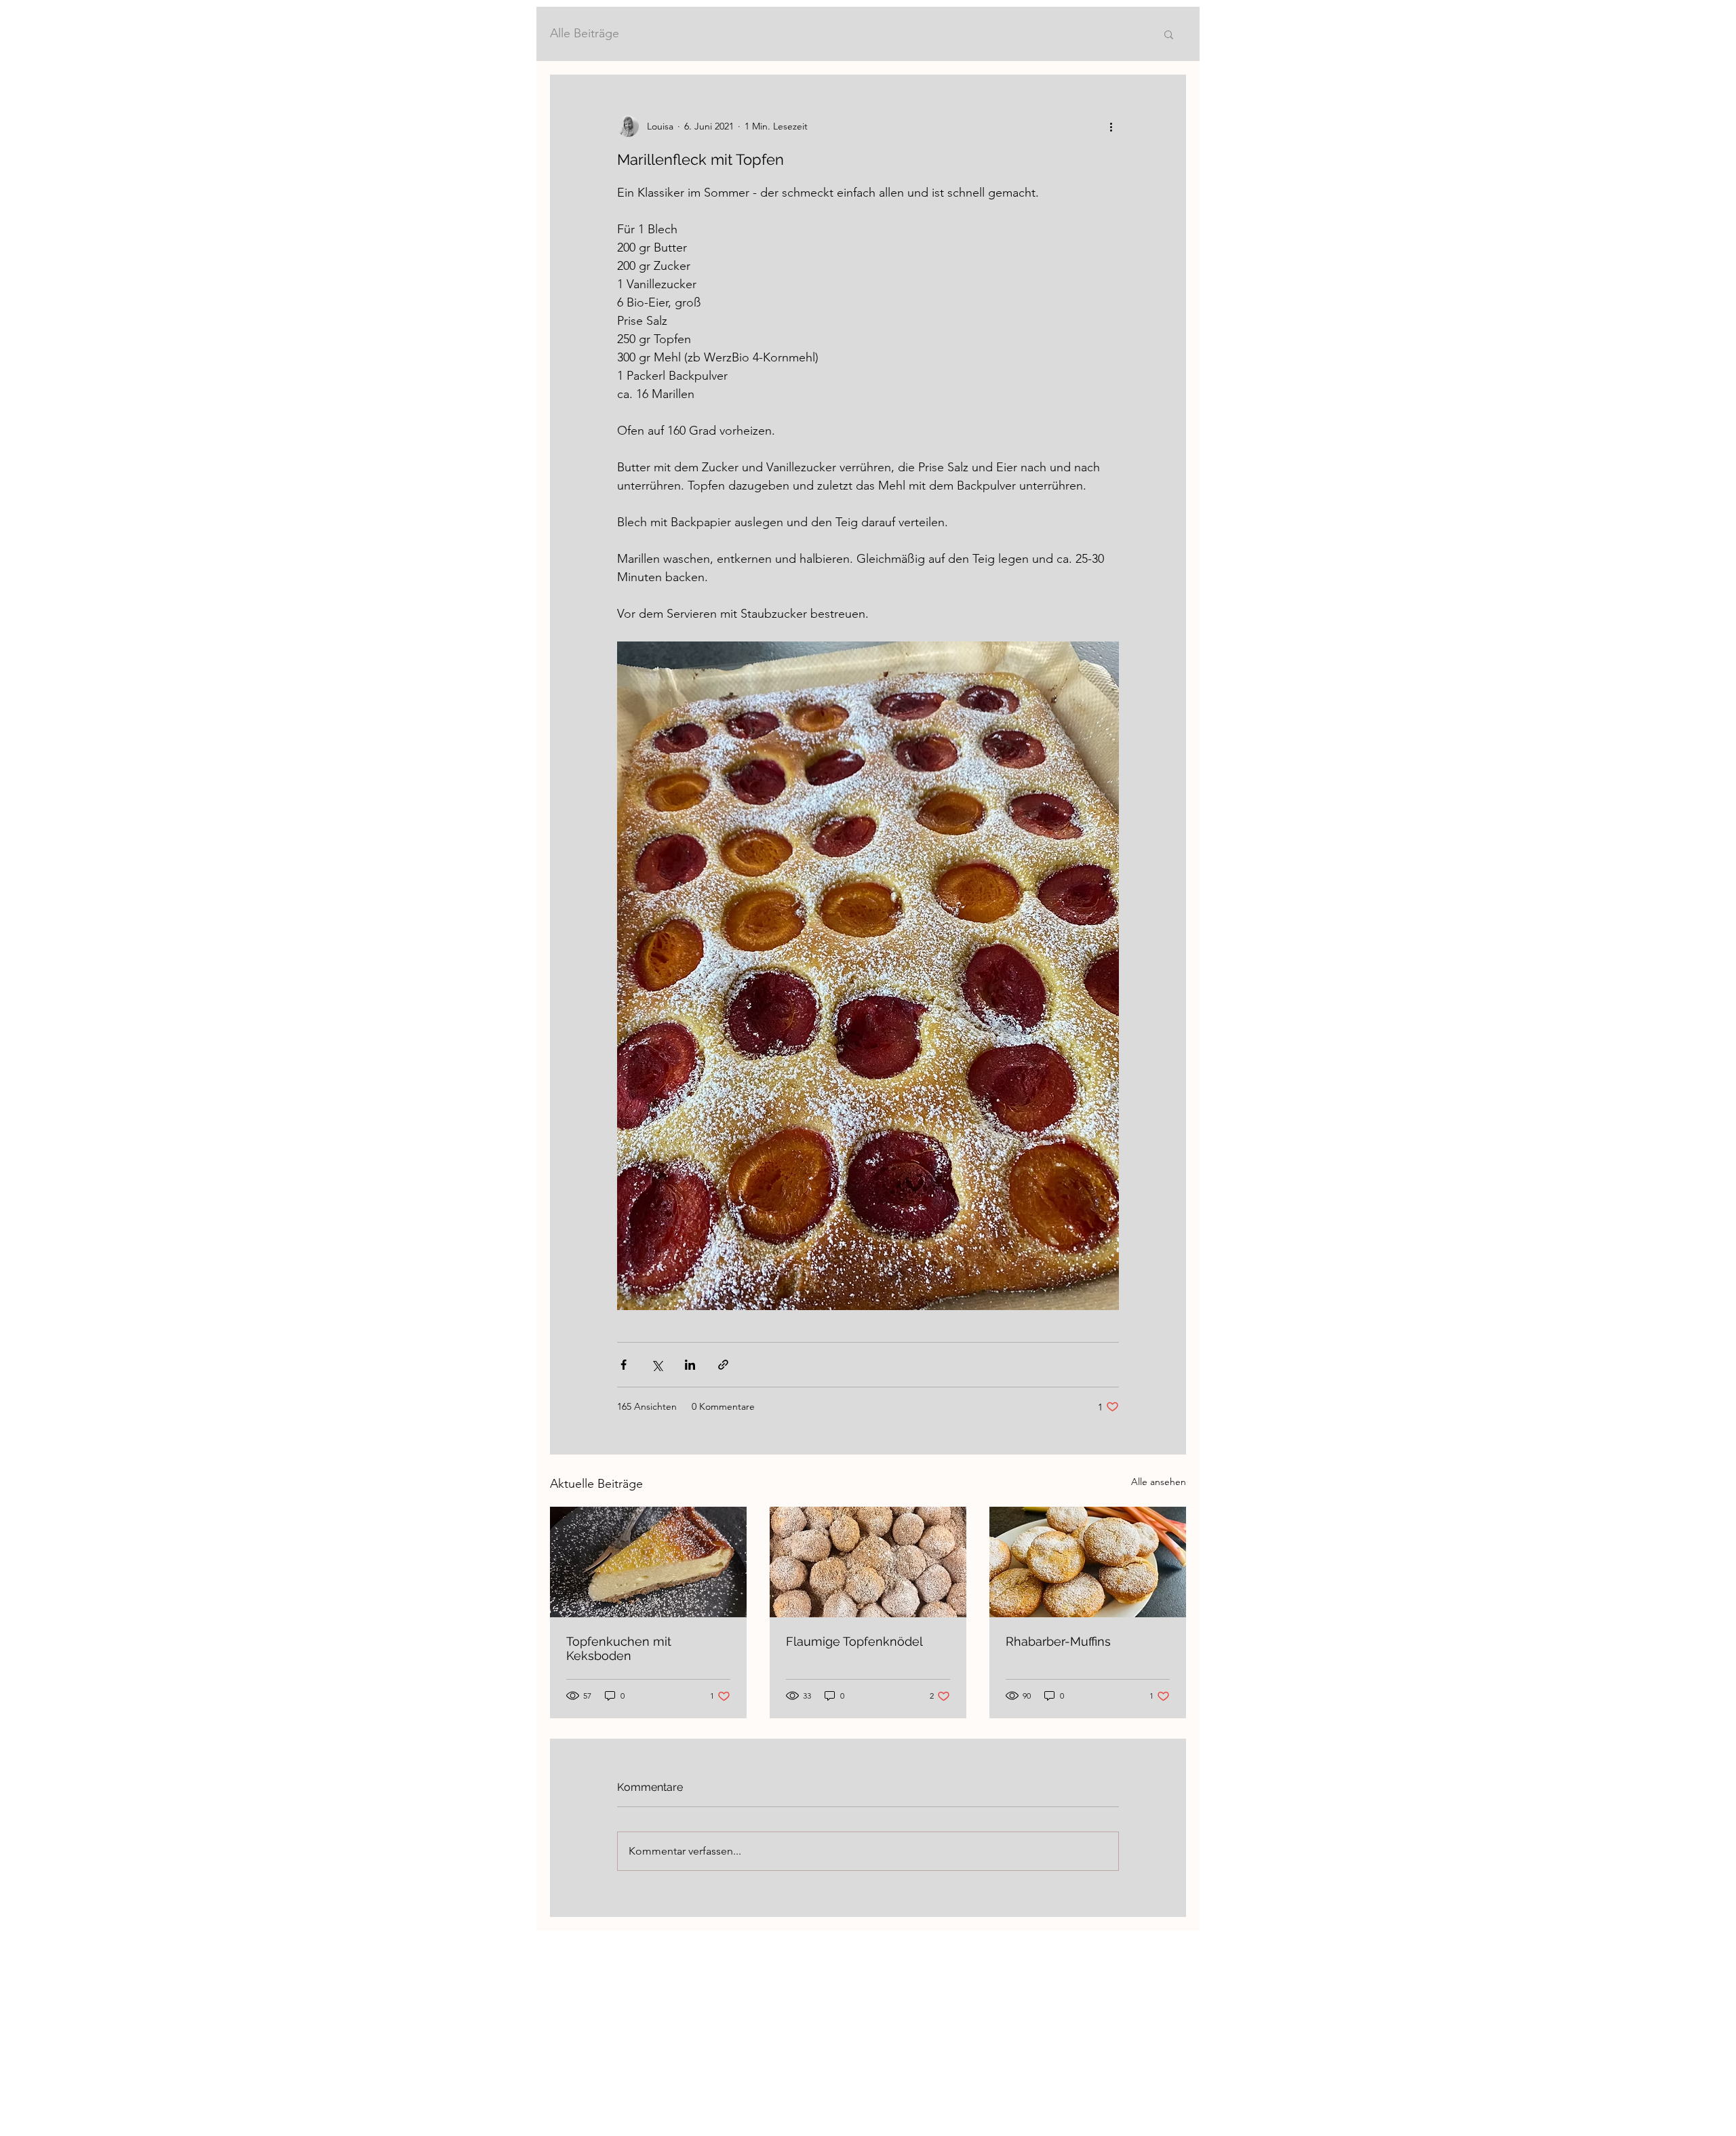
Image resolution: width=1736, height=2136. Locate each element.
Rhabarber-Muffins (1058, 1641)
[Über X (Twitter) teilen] (657, 1365)
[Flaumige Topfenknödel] (868, 1562)
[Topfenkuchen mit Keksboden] (648, 1562)
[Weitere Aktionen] (1111, 126)
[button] (1169, 34)
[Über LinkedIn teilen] (690, 1365)
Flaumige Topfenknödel (854, 1641)
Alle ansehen (1159, 1482)
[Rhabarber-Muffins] (1088, 1562)
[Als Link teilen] (723, 1365)
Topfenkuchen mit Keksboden (619, 1648)
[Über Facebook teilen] (624, 1365)
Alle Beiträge (585, 33)
